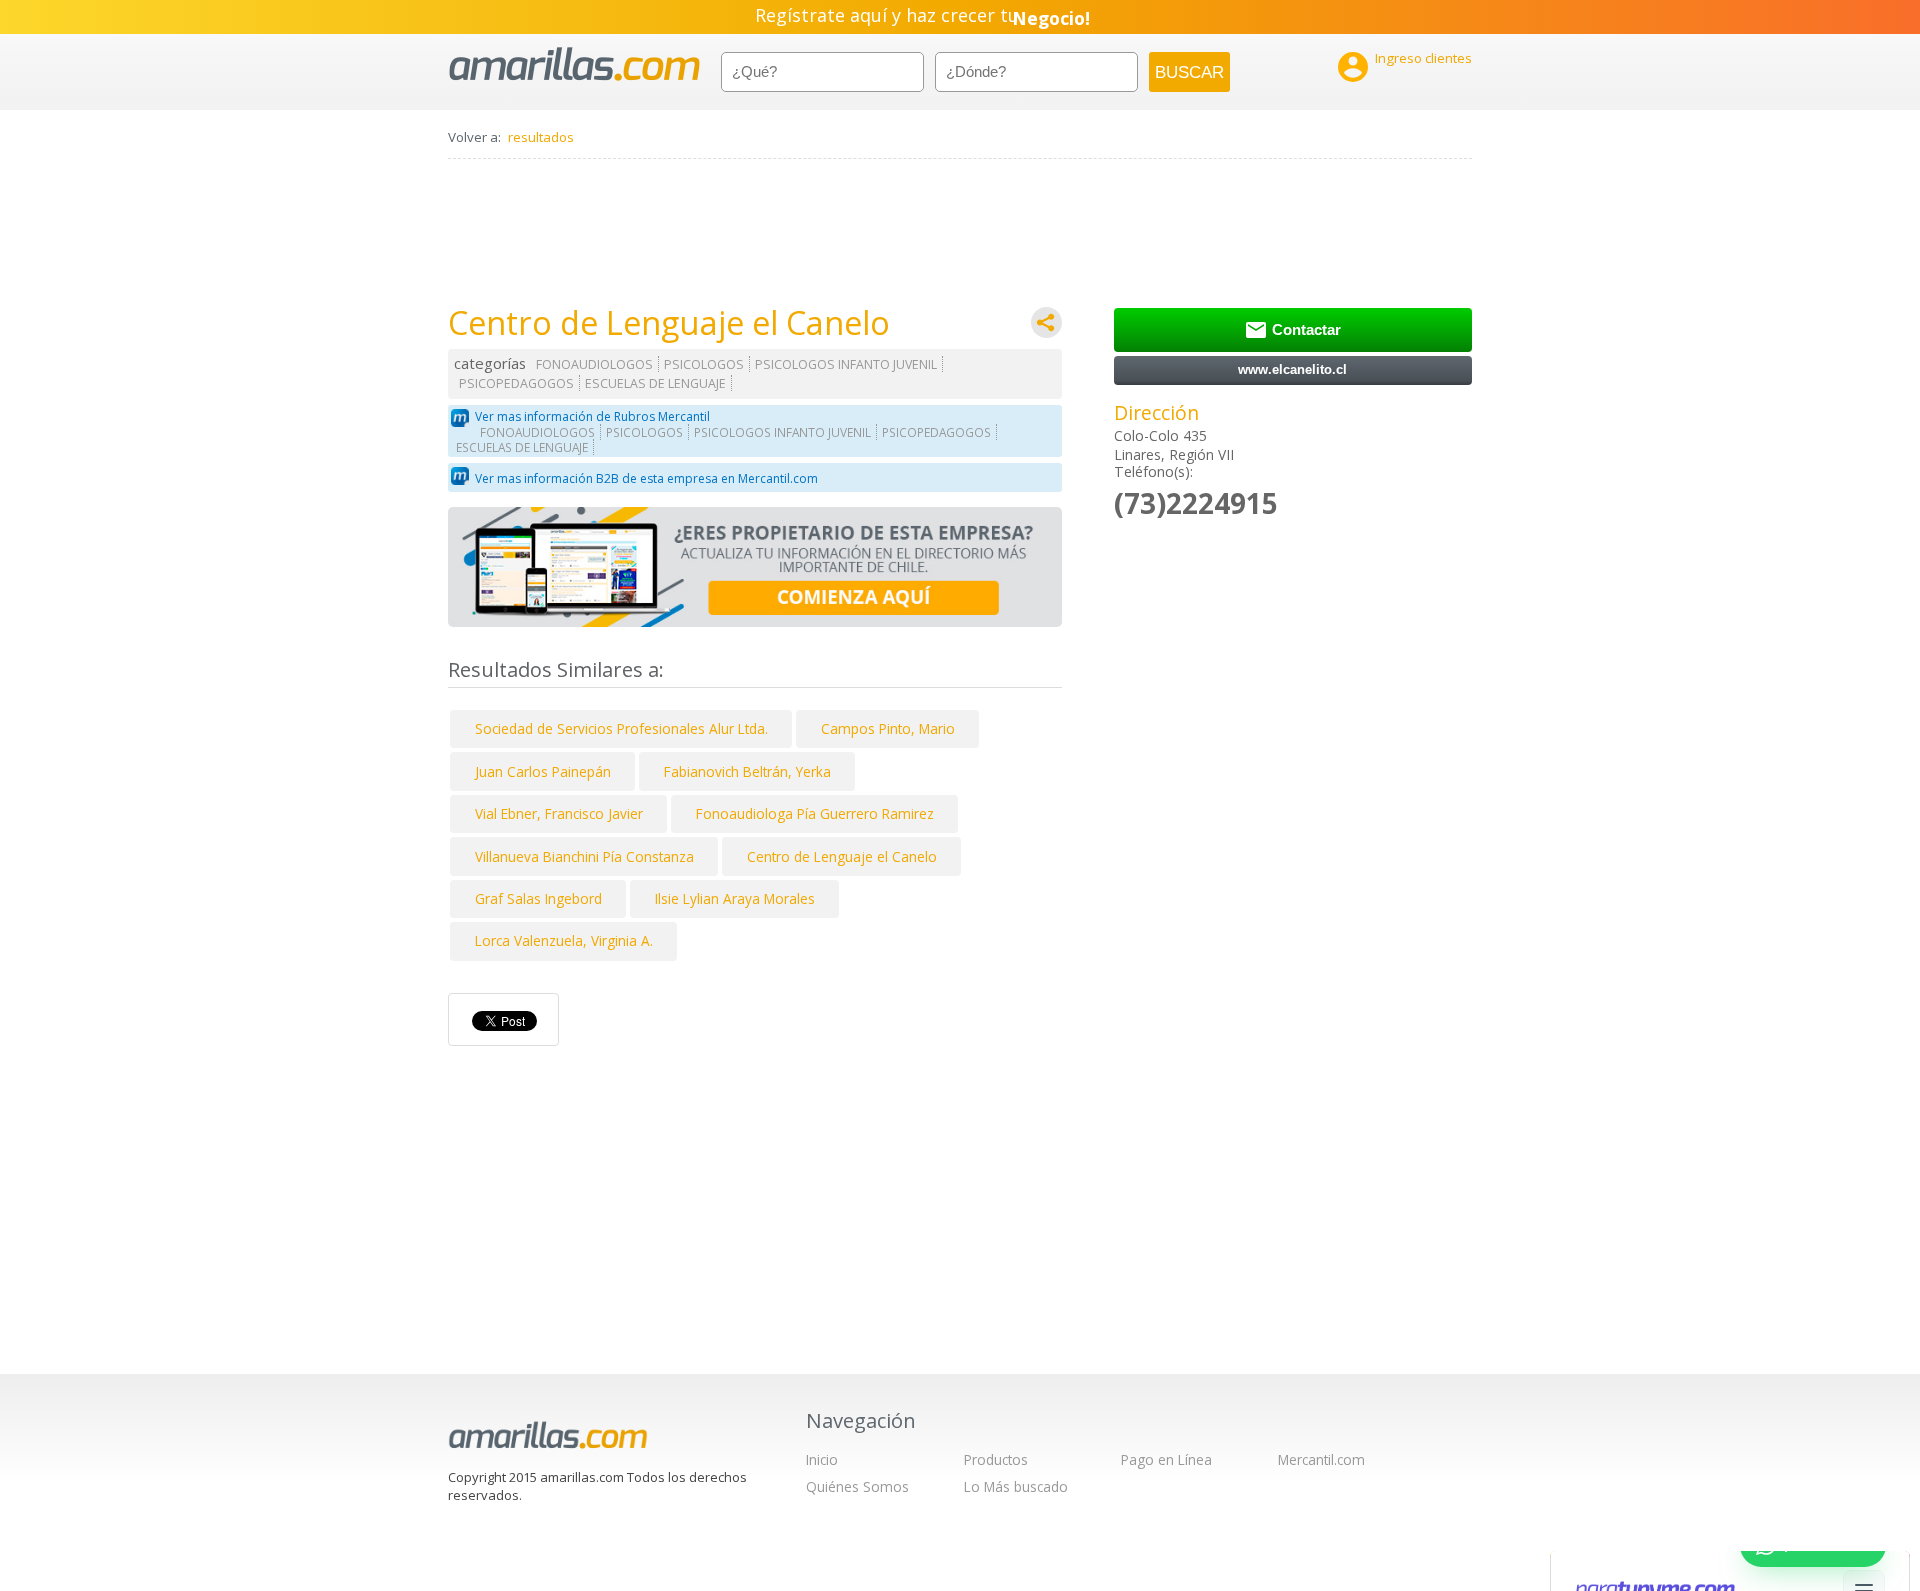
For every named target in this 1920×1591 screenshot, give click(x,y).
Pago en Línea (1166, 1459)
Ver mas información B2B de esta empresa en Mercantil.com (646, 478)
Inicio (822, 1459)
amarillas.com (574, 64)
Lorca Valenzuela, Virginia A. (564, 940)
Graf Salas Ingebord (538, 898)
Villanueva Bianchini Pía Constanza (584, 856)
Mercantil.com (1321, 1459)
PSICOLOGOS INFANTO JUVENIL (846, 364)
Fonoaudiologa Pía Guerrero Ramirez (815, 813)
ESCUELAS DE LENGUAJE (655, 383)
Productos (996, 1459)
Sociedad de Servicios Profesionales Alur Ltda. (621, 728)
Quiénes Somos (857, 1486)
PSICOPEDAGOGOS (516, 383)
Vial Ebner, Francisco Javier (559, 813)
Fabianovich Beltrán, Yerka (747, 771)
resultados (541, 137)
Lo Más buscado (1016, 1486)
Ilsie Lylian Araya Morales (735, 898)
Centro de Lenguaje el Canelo (842, 856)
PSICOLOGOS (704, 364)
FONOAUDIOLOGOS (594, 364)
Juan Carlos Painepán (543, 771)
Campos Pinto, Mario (888, 728)
